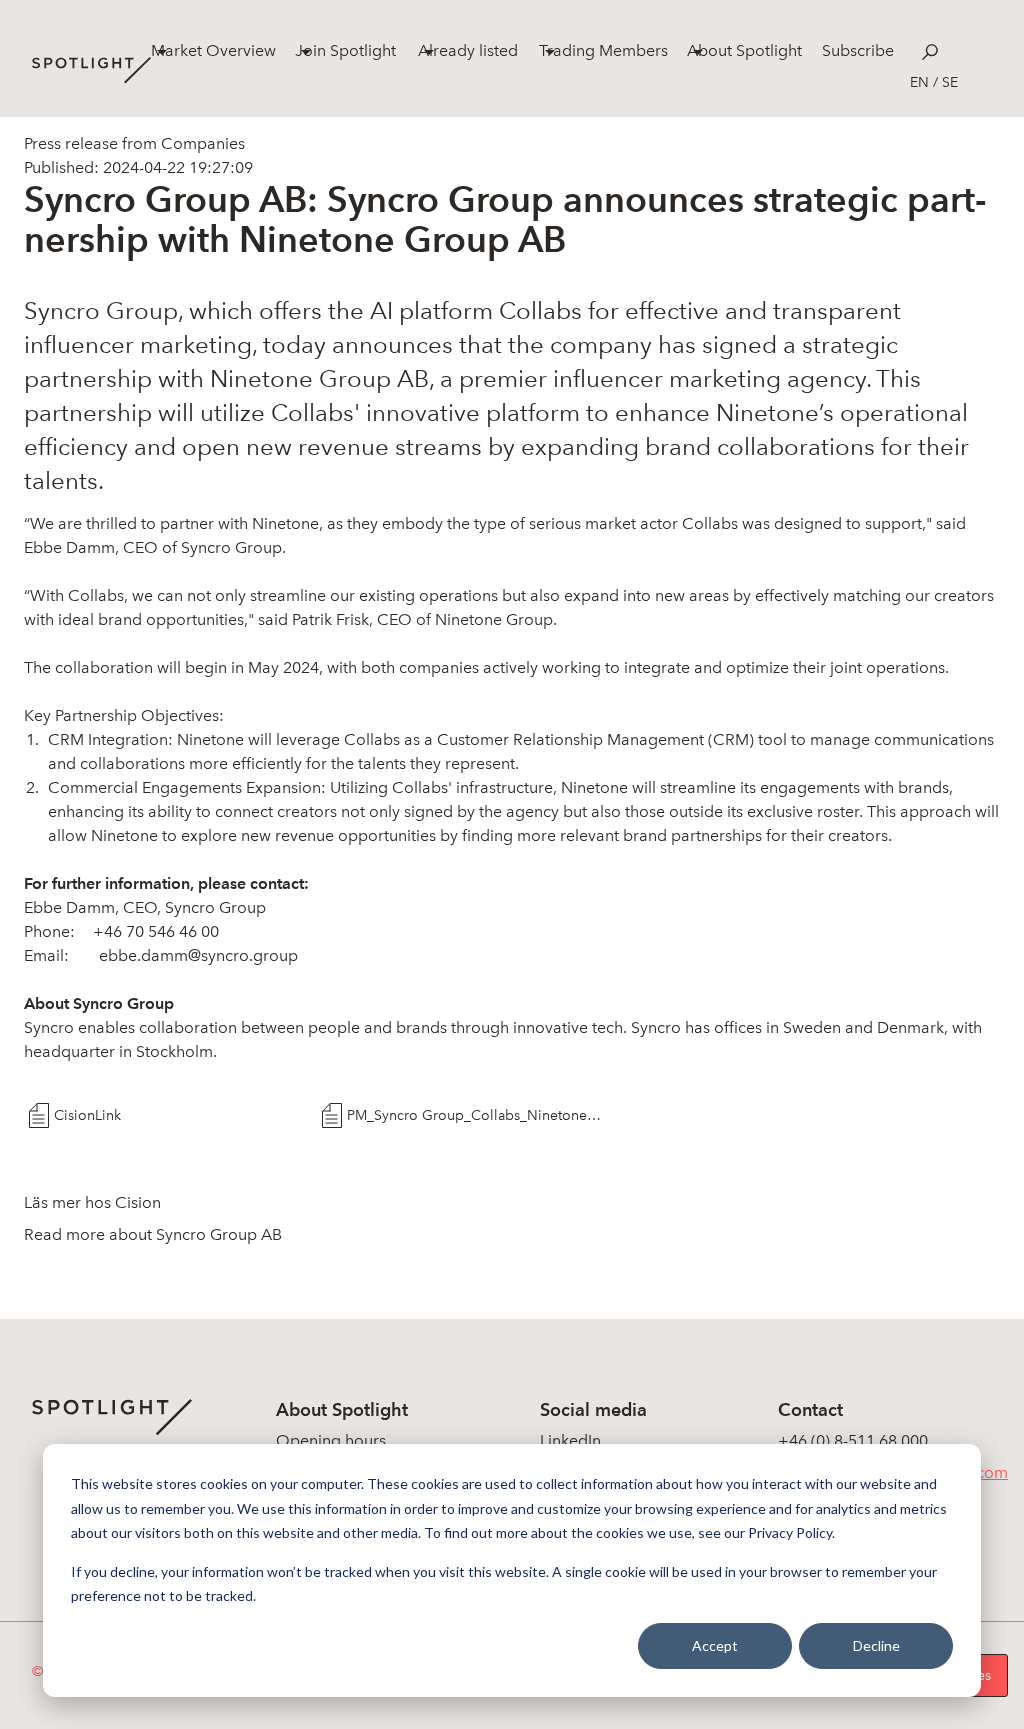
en (919, 82)
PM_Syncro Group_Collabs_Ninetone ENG (476, 1115)
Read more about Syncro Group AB (153, 1234)
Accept (715, 1645)
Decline (876, 1645)
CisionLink (87, 1115)
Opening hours (331, 1440)
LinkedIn (570, 1440)
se (950, 82)
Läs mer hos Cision (92, 1202)
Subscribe (858, 50)
